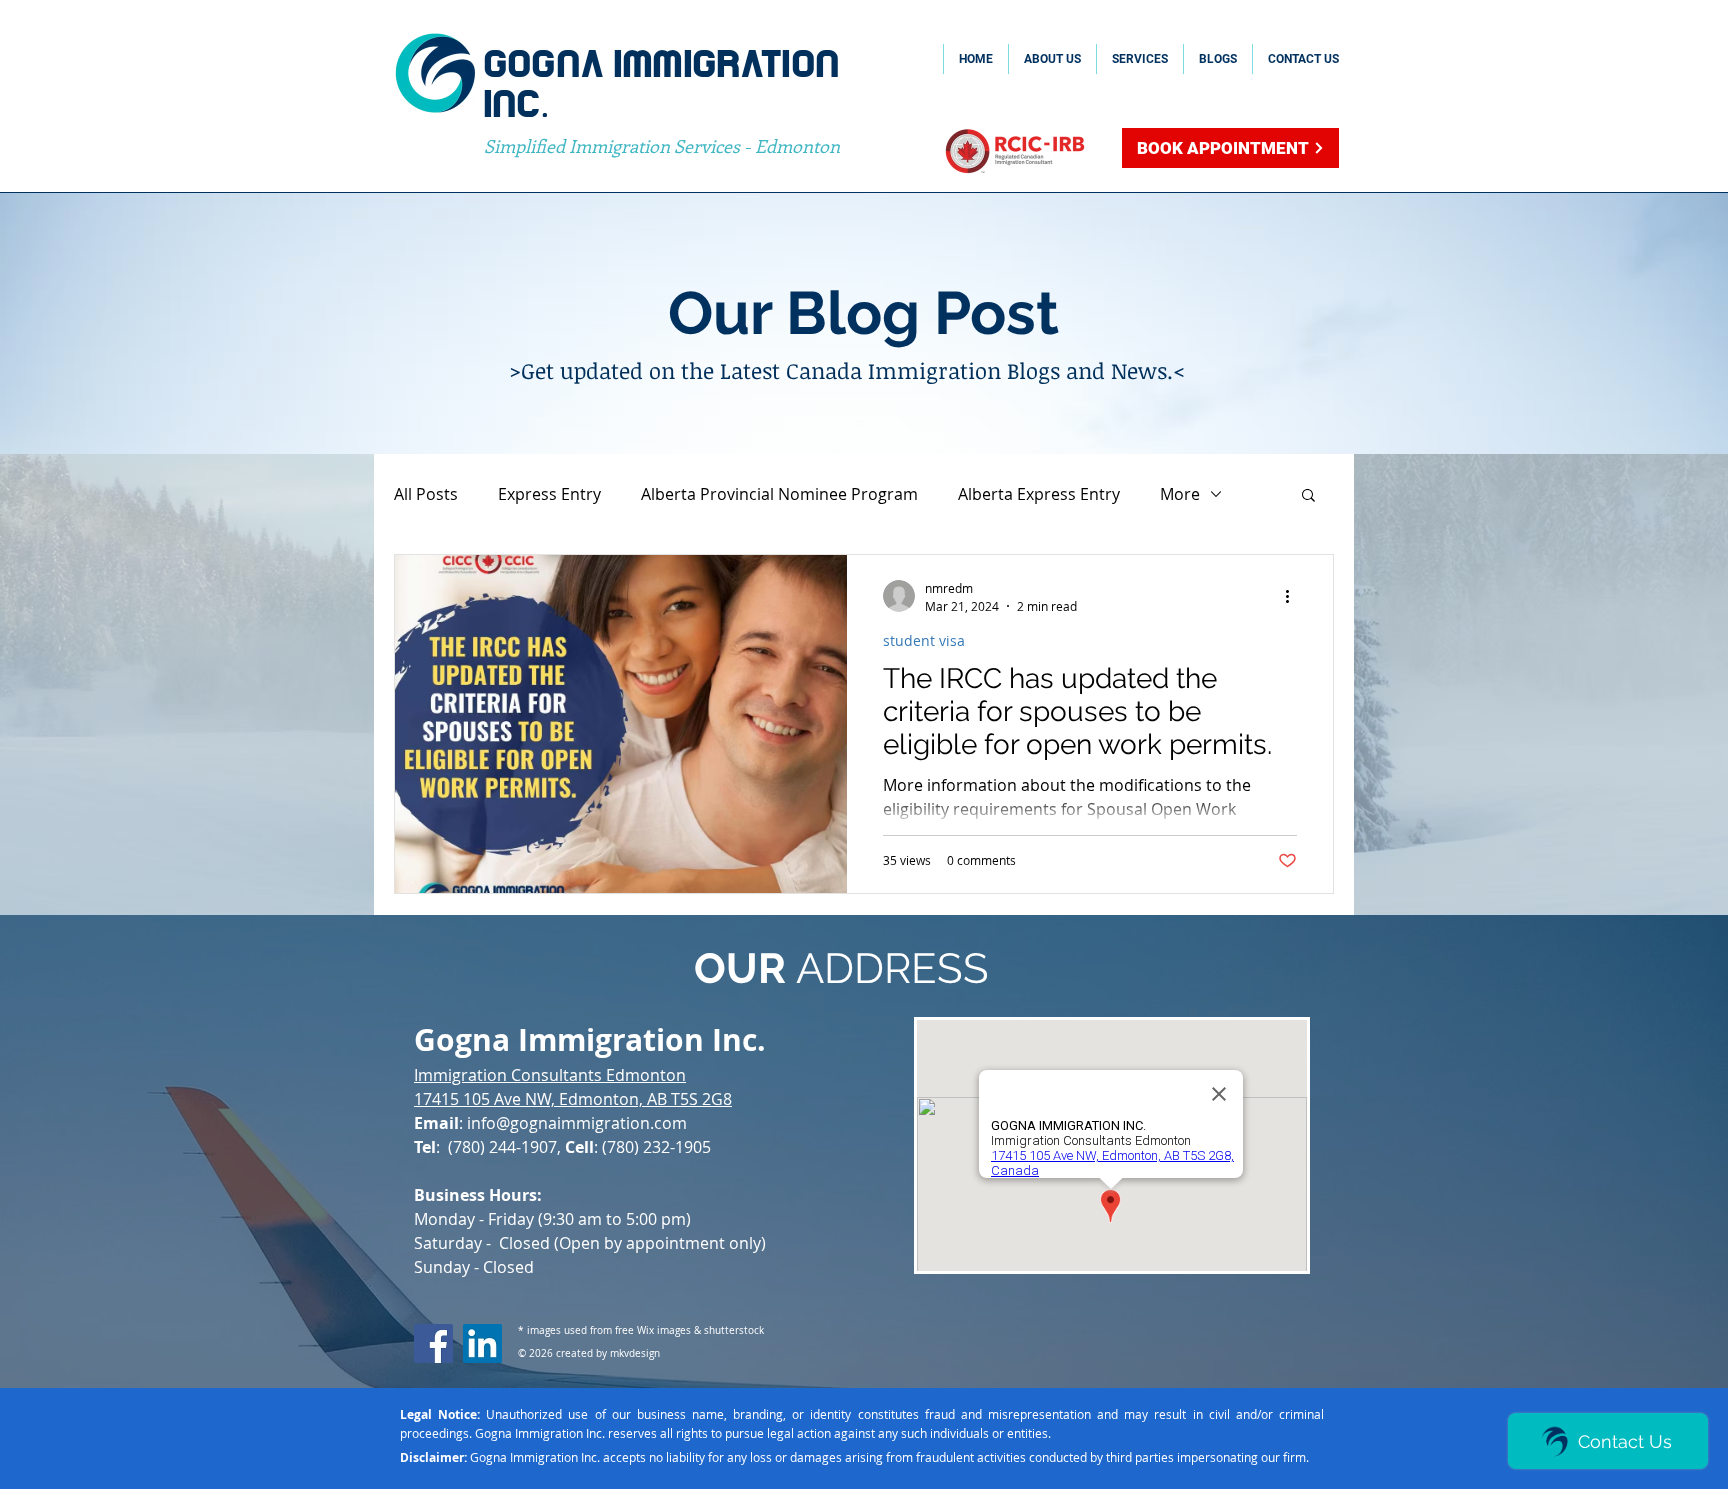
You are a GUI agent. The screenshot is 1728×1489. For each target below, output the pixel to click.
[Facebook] (433, 1343)
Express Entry (549, 494)
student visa (924, 640)
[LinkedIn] (482, 1343)
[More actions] (1294, 596)
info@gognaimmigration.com (577, 1123)
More (1180, 494)
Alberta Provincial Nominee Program (779, 494)
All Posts (426, 494)
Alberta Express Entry (1039, 494)
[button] (1308, 496)
